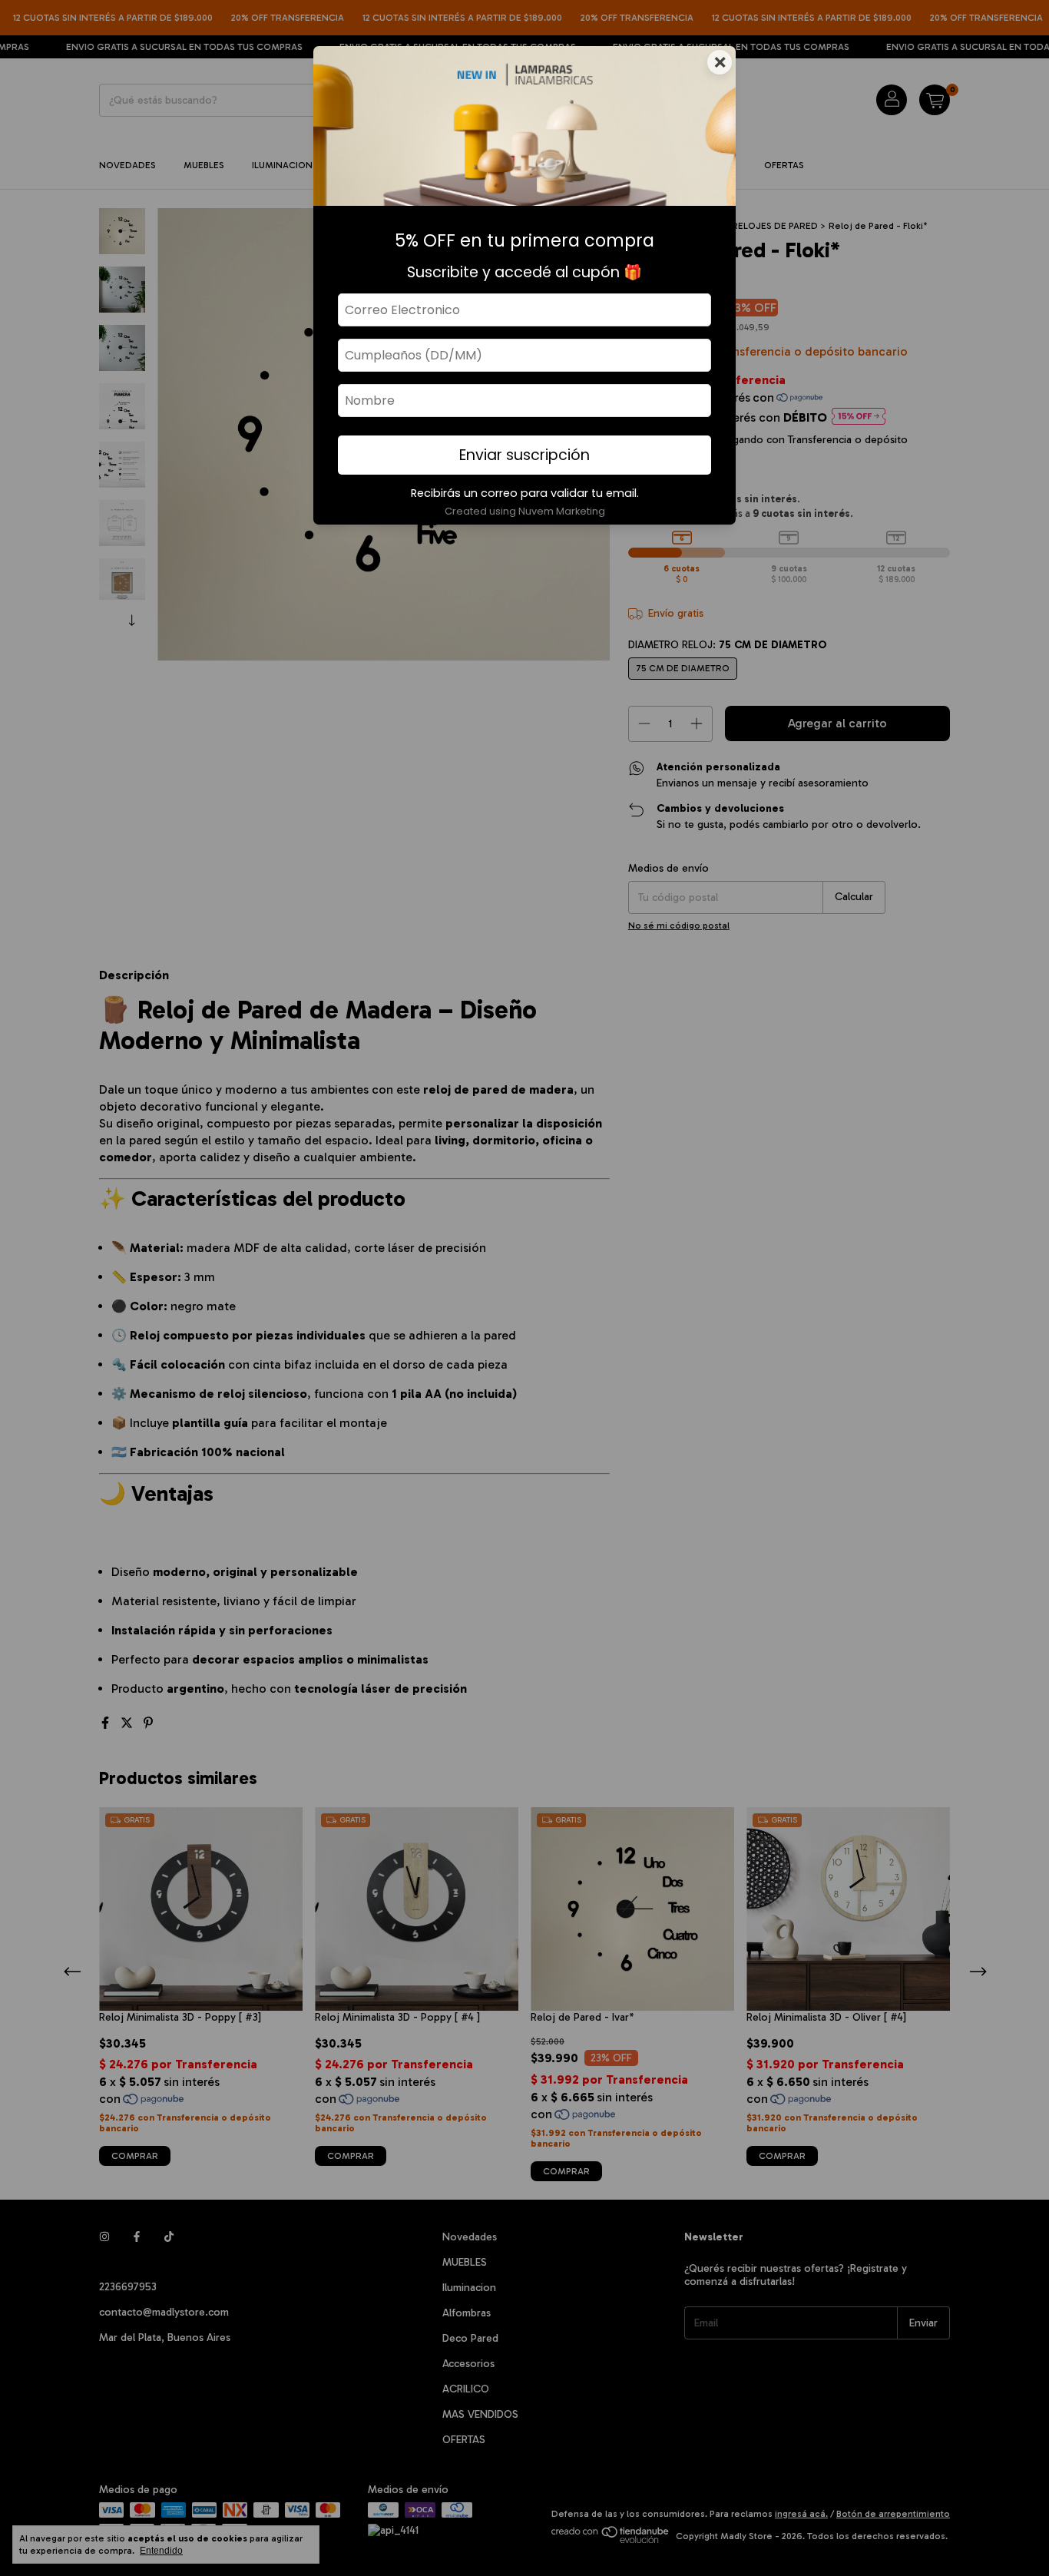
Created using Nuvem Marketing (525, 511)
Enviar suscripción (524, 455)
